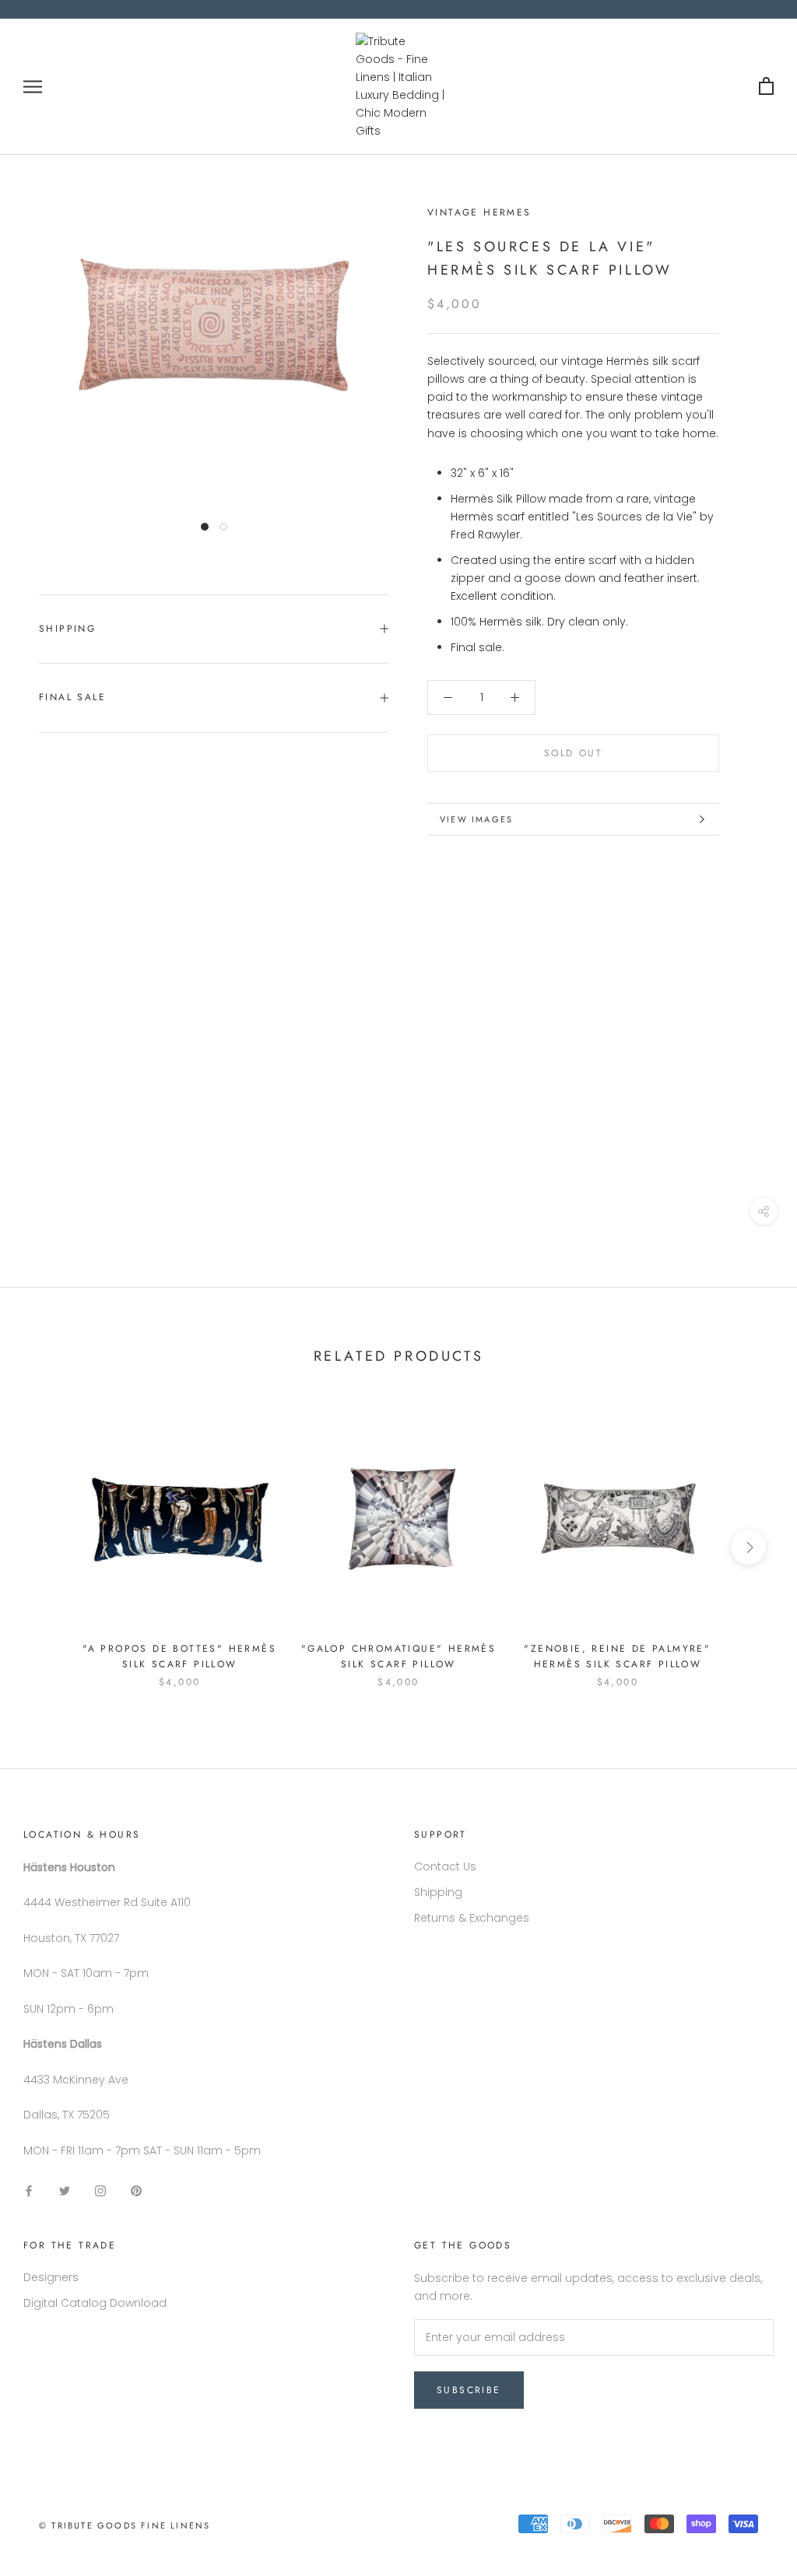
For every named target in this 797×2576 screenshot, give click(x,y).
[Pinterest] (136, 2190)
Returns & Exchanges (472, 1918)
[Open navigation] (33, 87)
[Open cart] (766, 87)
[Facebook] (29, 2190)
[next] (748, 1547)
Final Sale (72, 697)
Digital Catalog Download (95, 2303)
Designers (51, 2277)
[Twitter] (65, 2190)
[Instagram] (100, 2190)
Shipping (67, 629)
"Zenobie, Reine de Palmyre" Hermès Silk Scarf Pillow (617, 1656)
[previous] (49, 1547)
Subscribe (469, 2390)
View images (476, 819)
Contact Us (445, 1866)
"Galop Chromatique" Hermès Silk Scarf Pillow (398, 1656)
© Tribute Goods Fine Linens (125, 2525)
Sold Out (573, 753)
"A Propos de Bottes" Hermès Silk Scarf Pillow (179, 1656)
